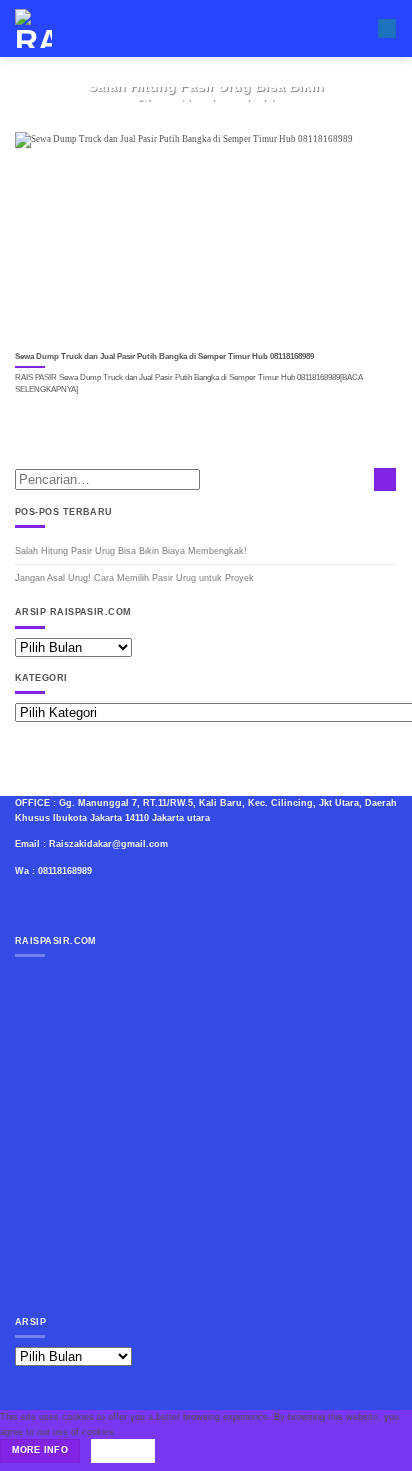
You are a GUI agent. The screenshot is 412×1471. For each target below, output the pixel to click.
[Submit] (385, 479)
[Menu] (387, 29)
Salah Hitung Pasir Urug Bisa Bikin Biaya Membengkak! (131, 551)
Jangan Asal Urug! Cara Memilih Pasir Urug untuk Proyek (134, 578)
